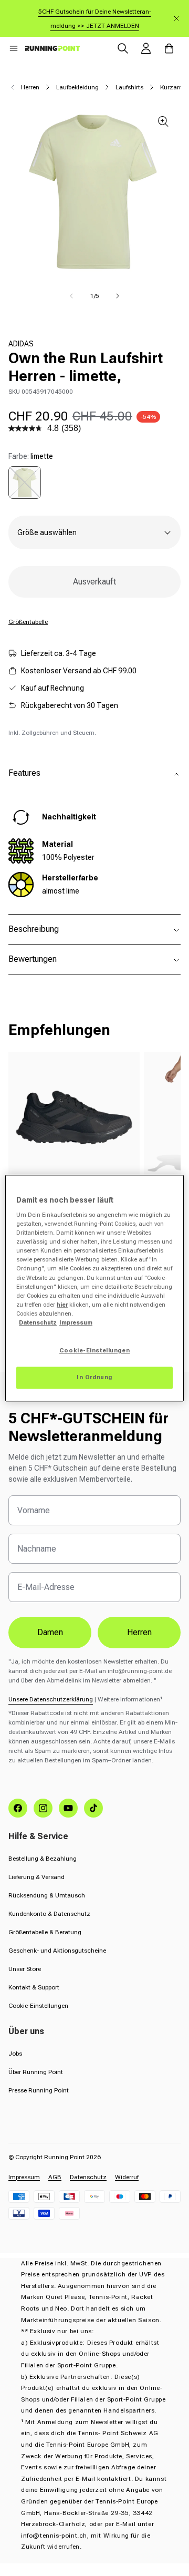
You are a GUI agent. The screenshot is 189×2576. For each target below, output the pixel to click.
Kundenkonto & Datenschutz (49, 1914)
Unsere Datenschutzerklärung (51, 1699)
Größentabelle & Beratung (45, 1932)
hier (62, 1305)
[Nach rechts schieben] (118, 296)
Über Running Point (36, 2072)
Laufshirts (129, 87)
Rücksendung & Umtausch (47, 1895)
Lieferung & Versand (36, 1877)
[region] (94, 1288)
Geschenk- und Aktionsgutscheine (57, 1951)
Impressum (24, 2177)
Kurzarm (172, 87)
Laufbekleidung (77, 87)
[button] (14, 48)
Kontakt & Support (34, 1987)
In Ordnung (94, 1377)
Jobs (15, 2054)
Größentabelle (28, 622)
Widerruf (127, 2177)
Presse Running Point (39, 2090)
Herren (30, 87)
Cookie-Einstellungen (38, 2006)
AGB (55, 2177)
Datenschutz (88, 2177)
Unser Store (25, 1969)
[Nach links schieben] (71, 296)
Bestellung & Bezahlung (43, 1859)
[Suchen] (123, 48)
